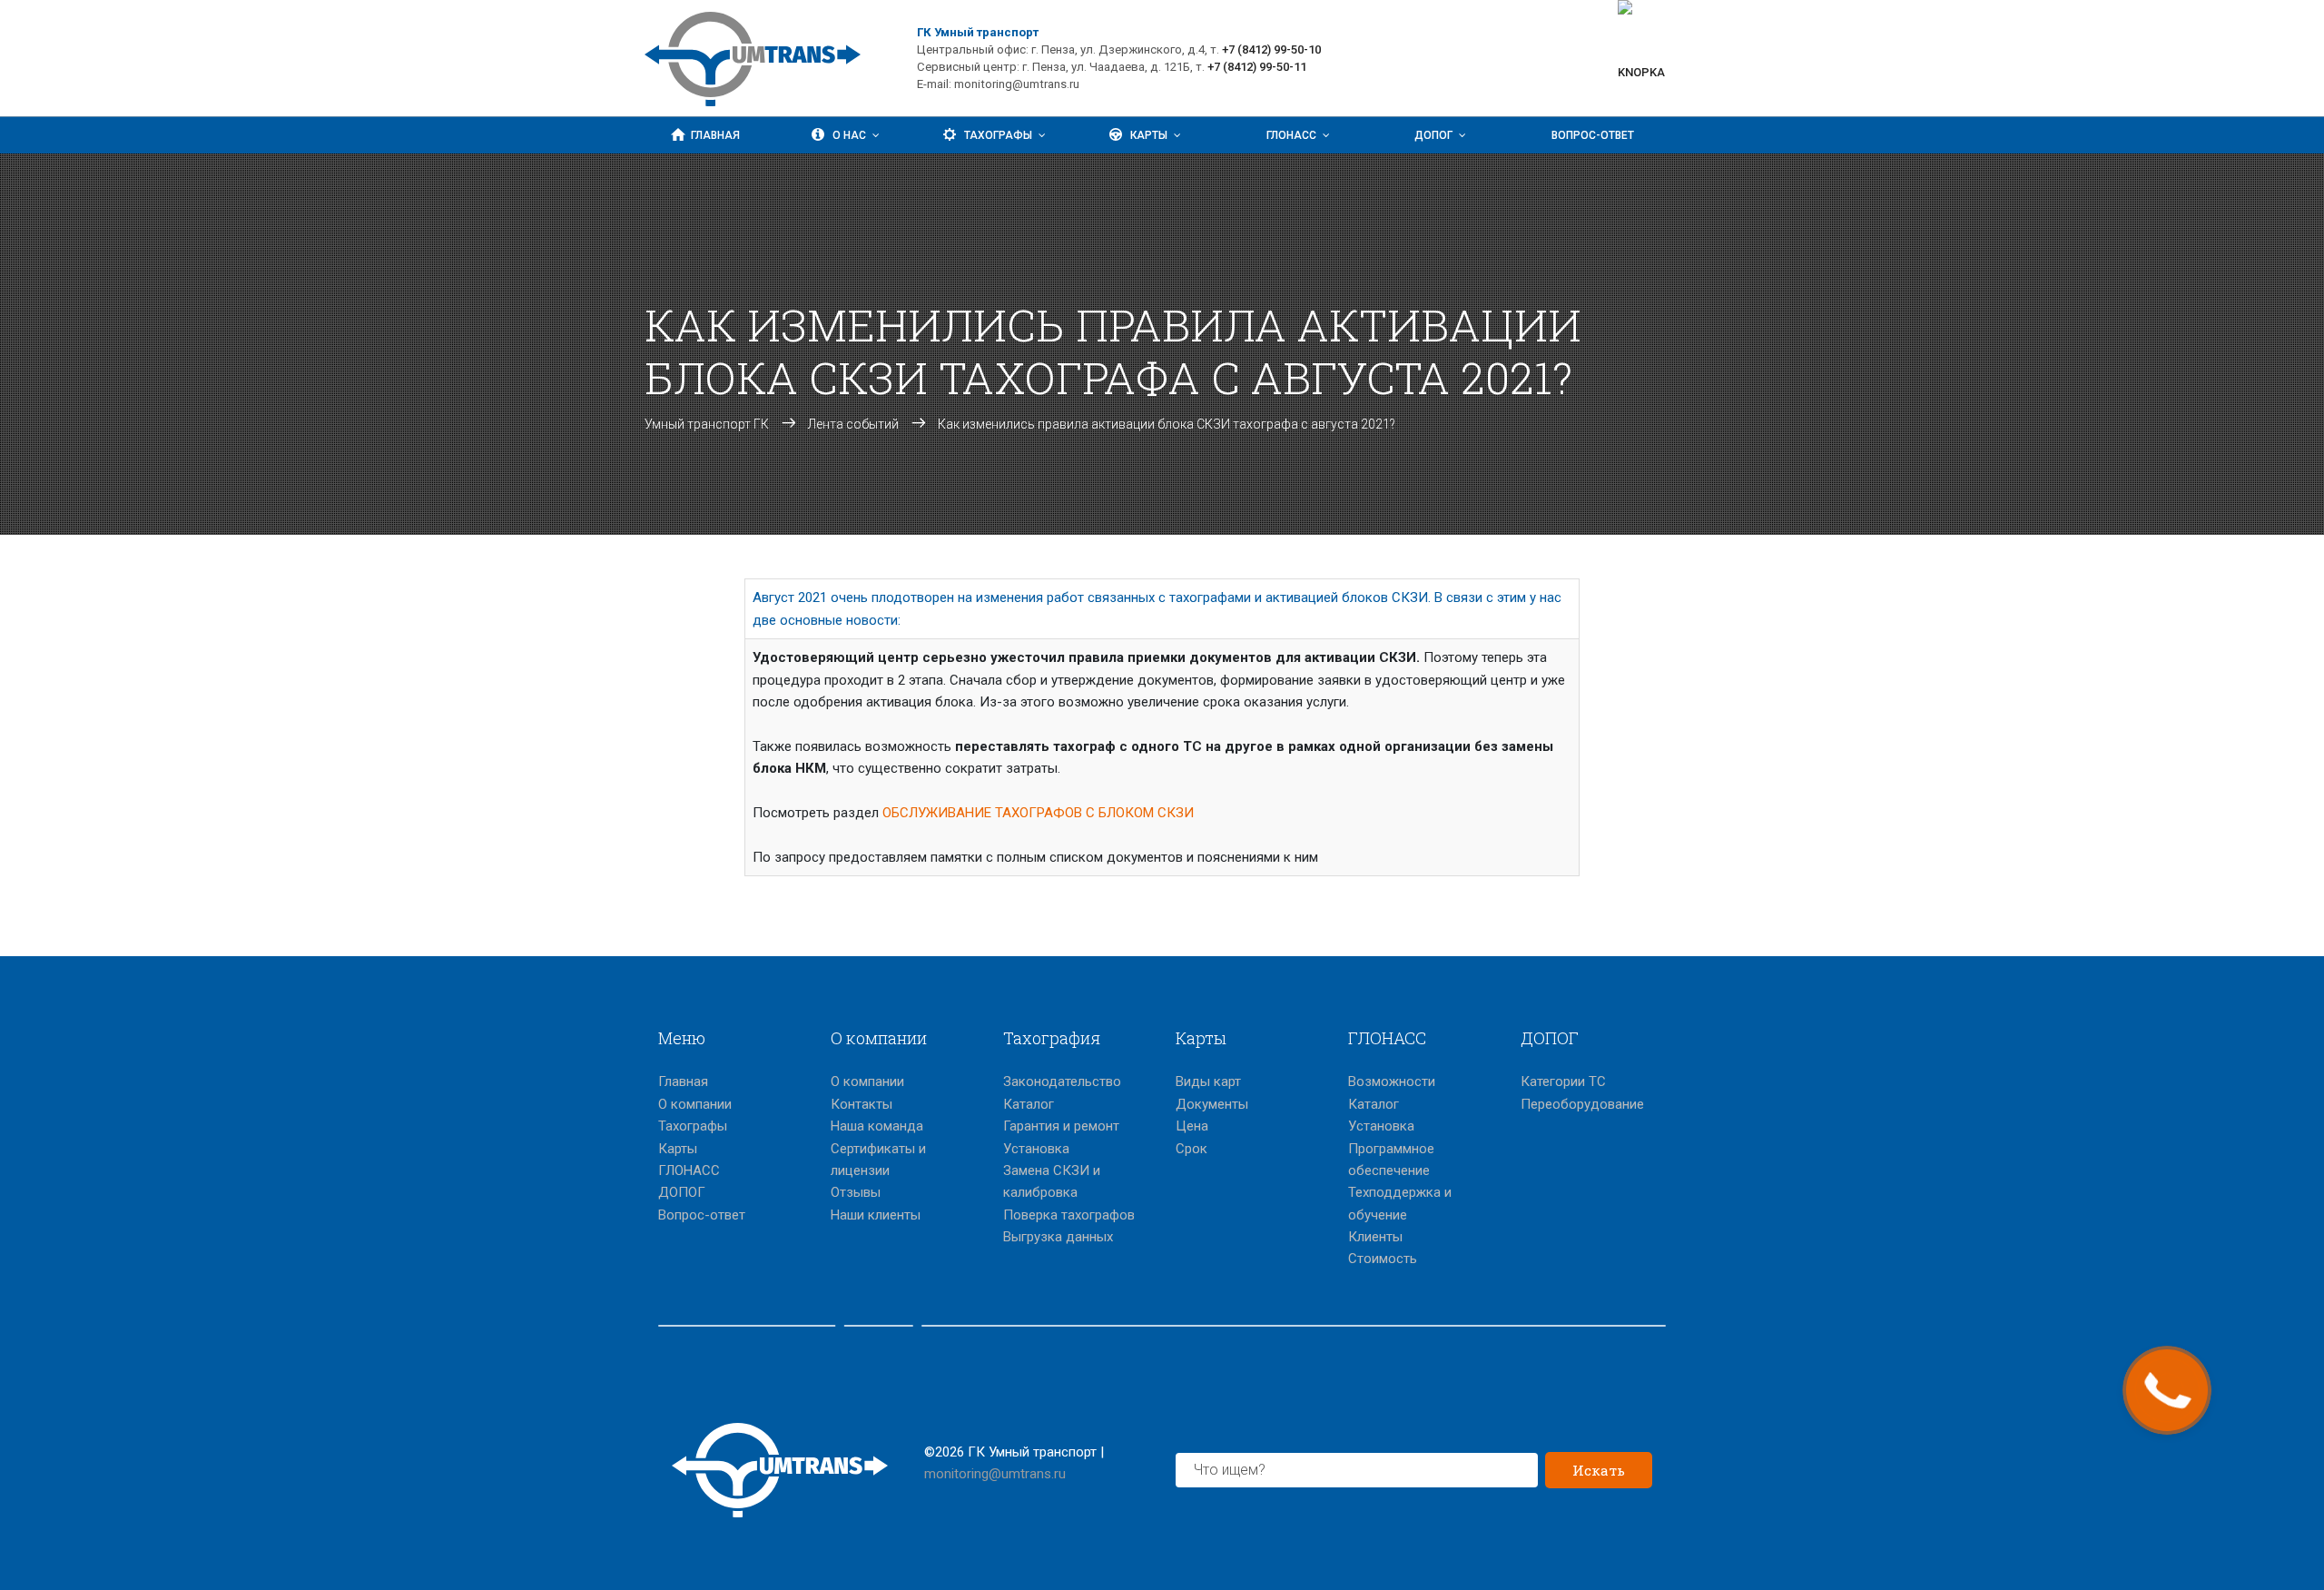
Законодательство (1062, 1081)
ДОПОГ (1433, 135)
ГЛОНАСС (1291, 135)
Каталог (1029, 1104)
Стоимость (1383, 1259)
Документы (1212, 1104)
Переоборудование (1582, 1104)
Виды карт (1208, 1081)
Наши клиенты (876, 1215)
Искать (1599, 1470)
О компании (695, 1104)
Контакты (862, 1104)
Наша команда (877, 1126)
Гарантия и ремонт (1061, 1126)
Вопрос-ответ (1593, 135)
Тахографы (998, 135)
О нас (849, 135)
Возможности (1392, 1081)
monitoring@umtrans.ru (995, 1474)
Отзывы (856, 1192)
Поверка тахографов (1069, 1215)
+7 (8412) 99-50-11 (1257, 67)
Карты (1149, 135)
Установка (1036, 1149)
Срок (1192, 1149)
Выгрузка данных (1058, 1237)
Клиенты (1375, 1237)
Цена (1192, 1126)
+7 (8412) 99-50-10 (1271, 49)
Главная (715, 135)
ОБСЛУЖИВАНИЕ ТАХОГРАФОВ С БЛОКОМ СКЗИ (1038, 813)
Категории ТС (1563, 1081)
